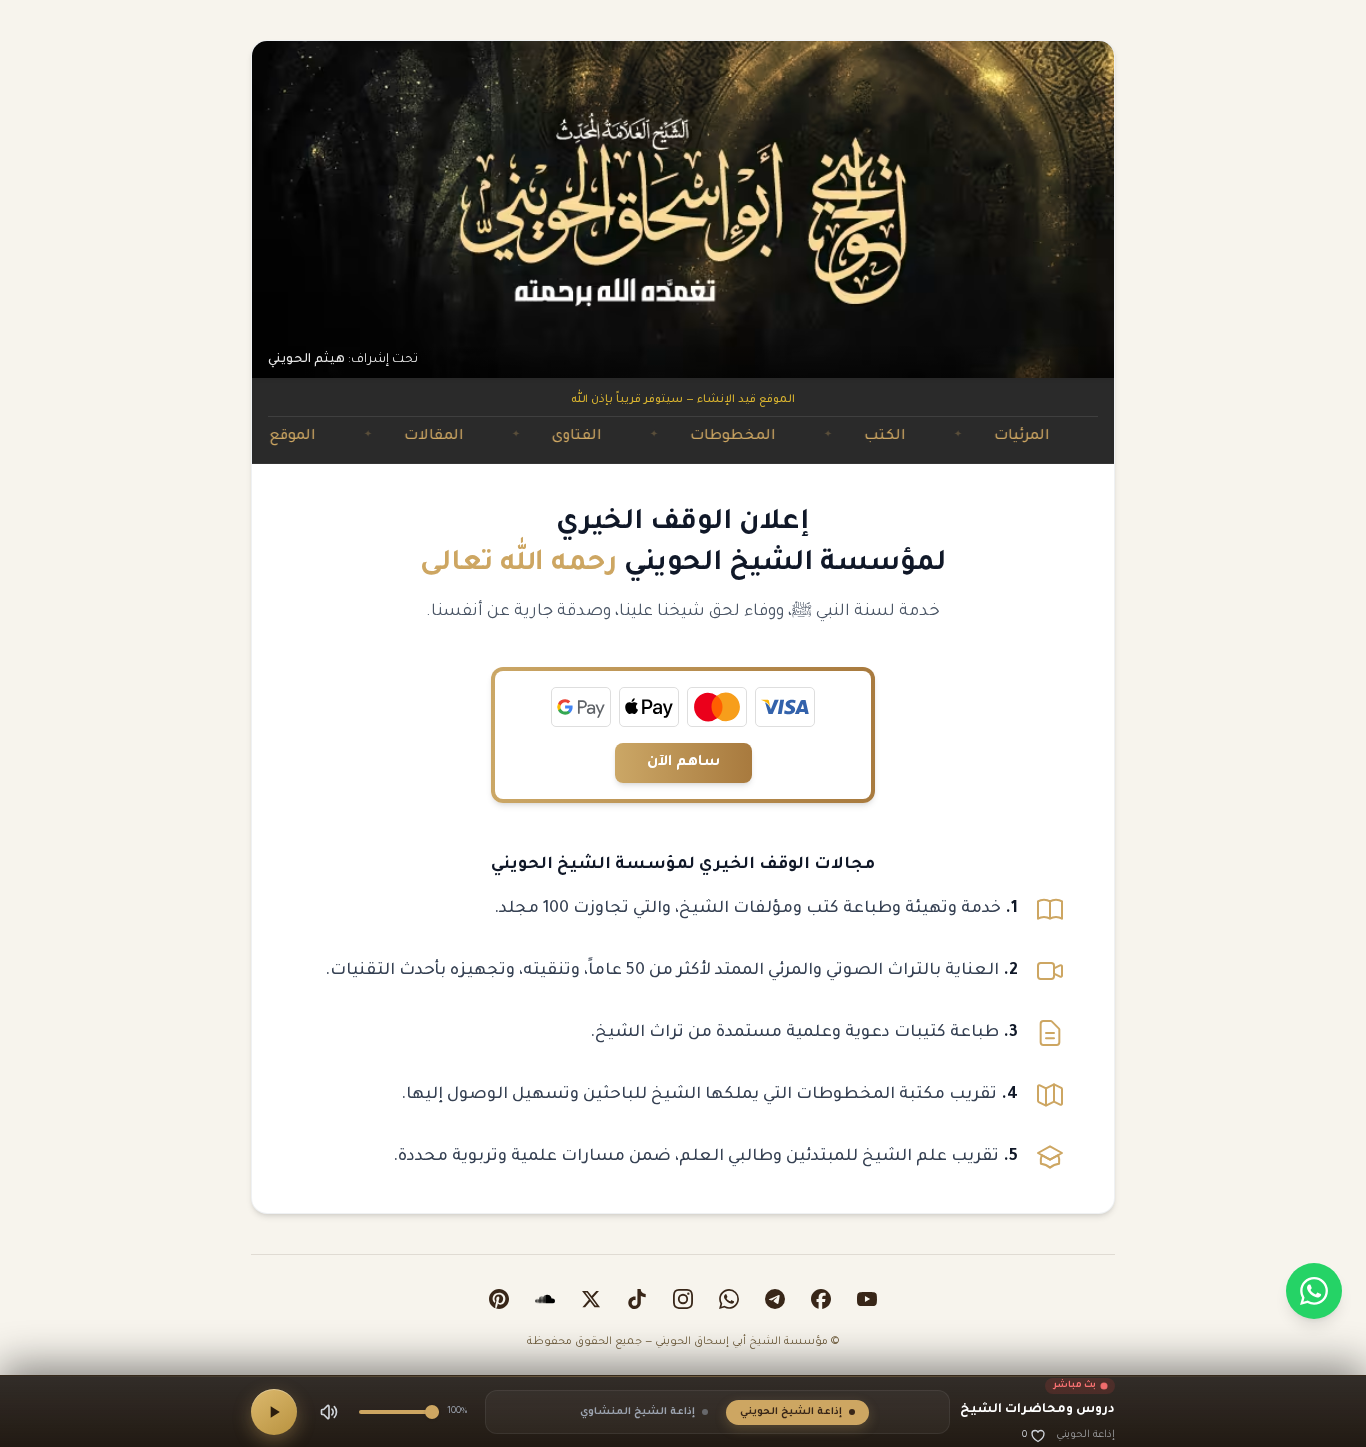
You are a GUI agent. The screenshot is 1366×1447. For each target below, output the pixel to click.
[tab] (797, 1412)
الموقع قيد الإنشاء (293, 437)
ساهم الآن (683, 763)
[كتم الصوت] (329, 1412)
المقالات (475, 437)
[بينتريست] (499, 1299)
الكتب (926, 437)
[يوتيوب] (867, 1299)
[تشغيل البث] (274, 1412)
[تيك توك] (637, 1299)
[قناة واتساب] (729, 1299)
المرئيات (1063, 437)
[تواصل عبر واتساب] (1314, 1291)
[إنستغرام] (683, 1299)
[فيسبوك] (821, 1299)
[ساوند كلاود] (545, 1299)
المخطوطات (774, 437)
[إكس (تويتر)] (591, 1299)
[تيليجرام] (775, 1299)
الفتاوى (618, 437)
